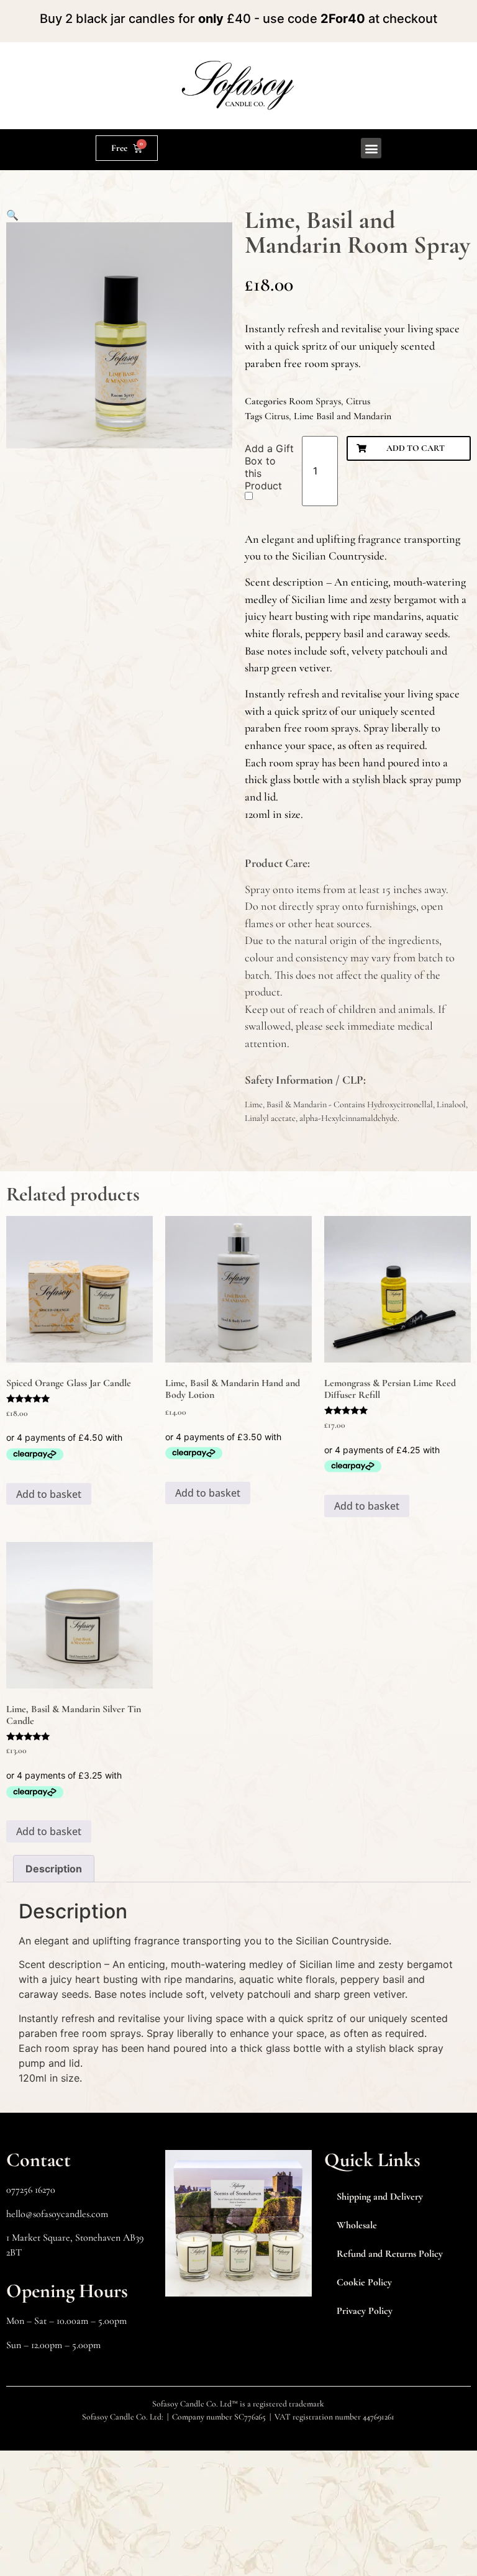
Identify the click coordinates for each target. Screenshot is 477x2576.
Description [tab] (54, 1869)
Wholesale (357, 2225)
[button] (371, 148)
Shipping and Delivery (380, 2197)
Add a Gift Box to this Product (269, 467)
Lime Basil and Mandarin (343, 416)
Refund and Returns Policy (390, 2254)
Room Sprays (315, 401)
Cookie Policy (364, 2282)
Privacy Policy (365, 2311)
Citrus (358, 401)
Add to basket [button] (49, 1494)
